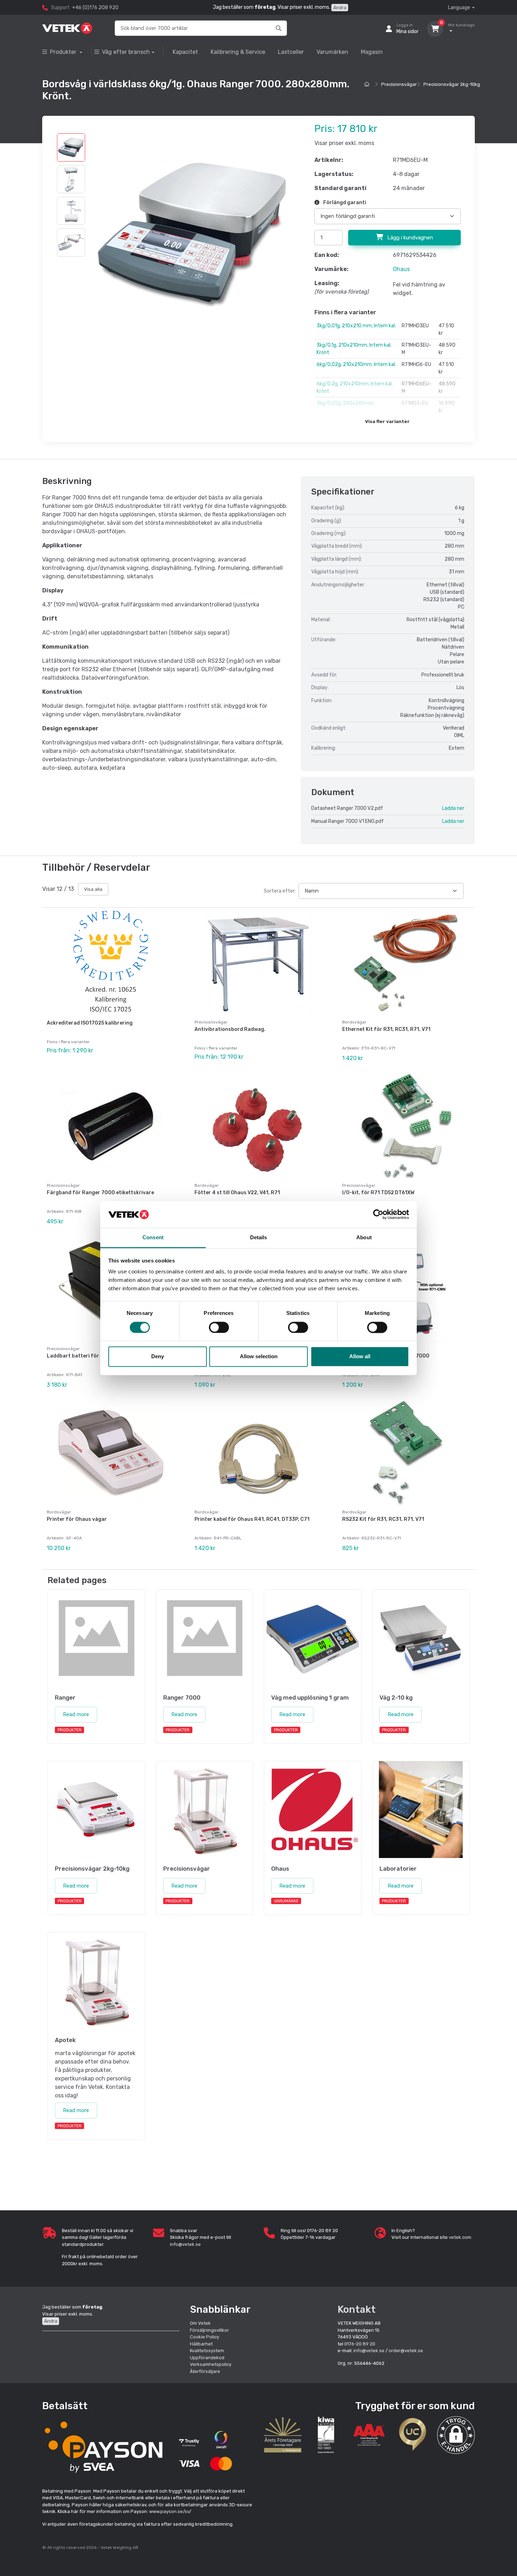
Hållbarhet (201, 2344)
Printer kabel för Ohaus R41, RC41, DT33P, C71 (252, 1519)
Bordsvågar (354, 1022)
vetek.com (460, 2237)
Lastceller (291, 52)
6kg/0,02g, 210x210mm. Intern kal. (356, 364)
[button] (456, 2435)
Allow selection (259, 1357)
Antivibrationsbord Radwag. (230, 1029)
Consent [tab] (153, 1238)
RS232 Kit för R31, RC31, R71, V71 (383, 1519)
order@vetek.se (406, 2351)
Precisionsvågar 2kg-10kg (452, 84)
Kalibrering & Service (238, 52)
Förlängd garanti (344, 203)
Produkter (64, 52)
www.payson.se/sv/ (170, 2511)
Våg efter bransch (126, 52)
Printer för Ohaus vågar (77, 1519)
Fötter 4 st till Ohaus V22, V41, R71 (237, 1193)
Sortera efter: (280, 891)
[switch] (219, 1327)
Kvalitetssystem (207, 2351)
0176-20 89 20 (360, 2344)
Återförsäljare (205, 2371)
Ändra (340, 8)
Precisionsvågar (399, 84)
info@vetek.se (185, 2244)
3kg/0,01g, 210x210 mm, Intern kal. (356, 326)
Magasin (372, 52)
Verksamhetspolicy (211, 2364)
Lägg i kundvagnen (409, 238)
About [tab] (364, 1238)
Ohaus (401, 269)
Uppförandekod (207, 2358)
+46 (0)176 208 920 (95, 8)
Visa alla (93, 889)
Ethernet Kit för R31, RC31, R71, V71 (386, 1029)
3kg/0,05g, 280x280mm (345, 403)
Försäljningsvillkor (209, 2330)
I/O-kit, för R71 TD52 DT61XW (378, 1193)
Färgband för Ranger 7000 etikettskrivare (100, 1193)
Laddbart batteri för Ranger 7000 (90, 1356)
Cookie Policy (205, 2337)
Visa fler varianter (387, 421)
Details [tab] (259, 1238)
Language (459, 8)
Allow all (360, 1357)
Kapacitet (185, 52)
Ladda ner (453, 808)
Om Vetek (200, 2323)
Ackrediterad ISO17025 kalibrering (90, 1023)
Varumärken (332, 52)
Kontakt (357, 2309)
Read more (76, 1714)
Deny (158, 1357)
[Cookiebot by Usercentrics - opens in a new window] (378, 1214)
